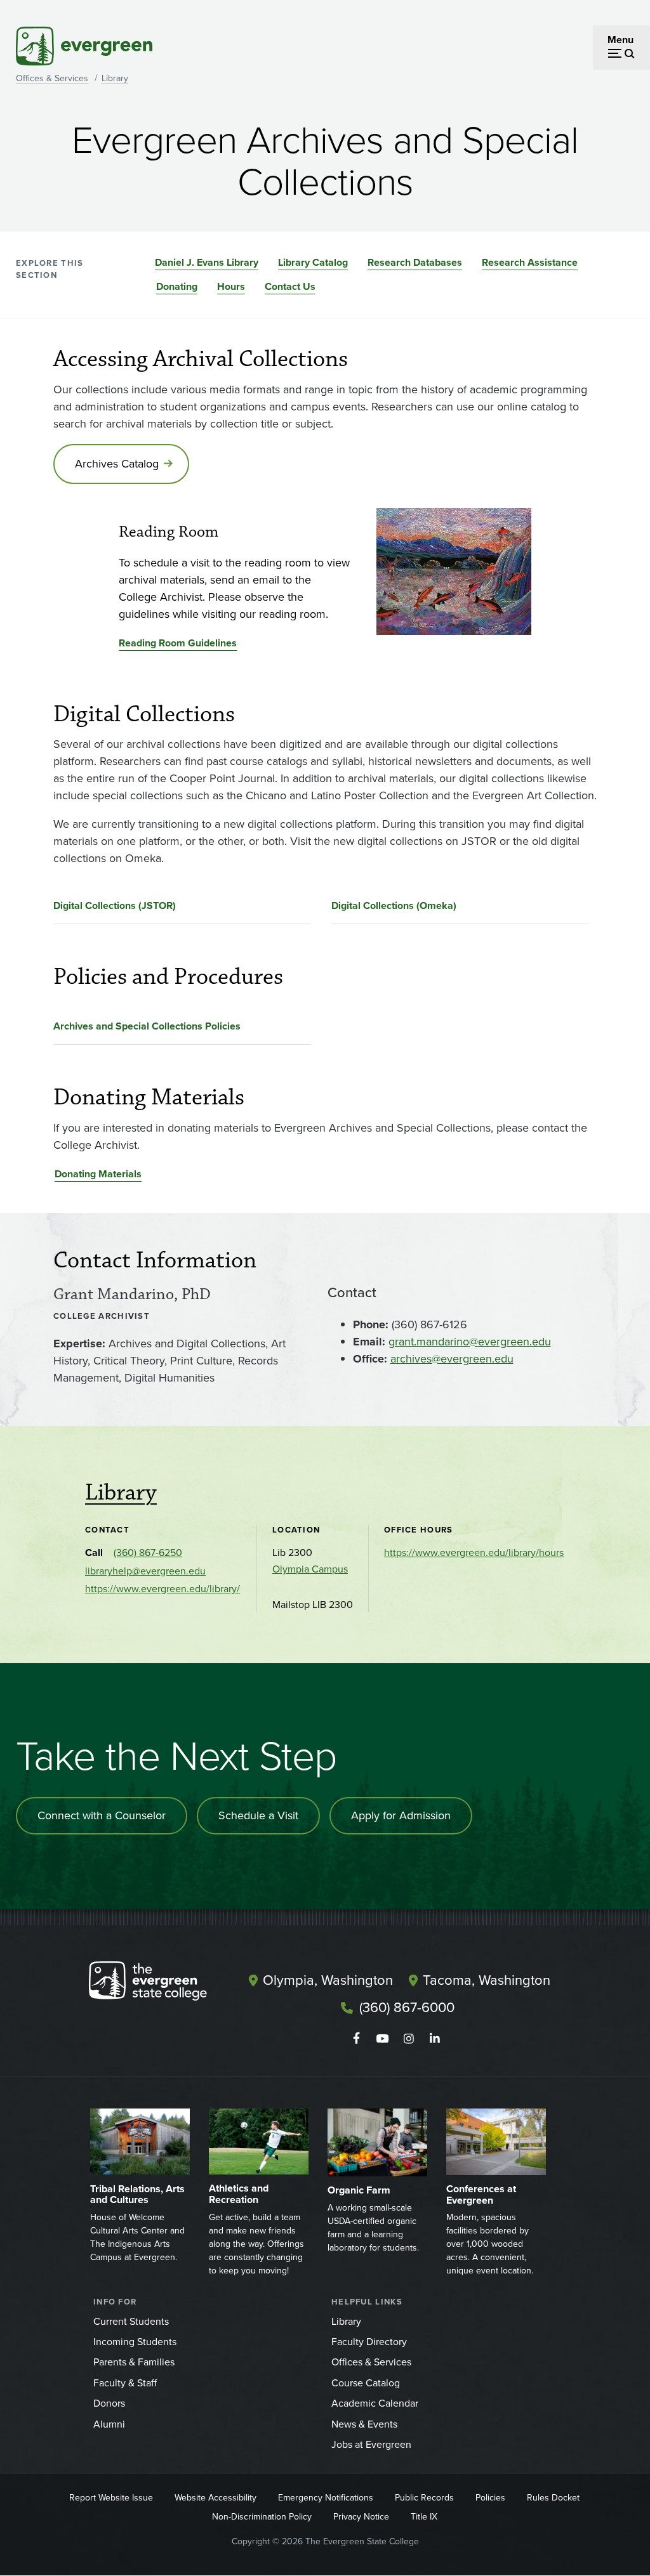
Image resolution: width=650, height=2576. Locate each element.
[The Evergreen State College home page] (160, 1984)
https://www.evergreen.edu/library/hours (474, 1553)
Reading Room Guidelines (178, 643)
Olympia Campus (310, 1569)
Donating (177, 286)
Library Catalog (313, 262)
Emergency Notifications (326, 2498)
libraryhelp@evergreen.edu (145, 1571)
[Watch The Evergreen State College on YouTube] (382, 2039)
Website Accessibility (216, 2498)
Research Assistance (530, 262)
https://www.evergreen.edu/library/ (162, 1589)
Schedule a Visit (258, 1815)
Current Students (131, 2321)
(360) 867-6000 (407, 2007)
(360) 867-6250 (148, 1553)
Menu (620, 40)
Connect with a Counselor (102, 1815)
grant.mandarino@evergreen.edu (470, 1342)
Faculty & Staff (125, 2383)
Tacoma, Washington (487, 1980)
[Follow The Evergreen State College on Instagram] (408, 2039)
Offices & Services (52, 78)
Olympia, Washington (328, 1980)
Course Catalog (366, 2383)
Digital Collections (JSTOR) (115, 906)
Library (115, 78)
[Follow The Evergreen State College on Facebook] (356, 2039)
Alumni (109, 2424)
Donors (109, 2403)
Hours (231, 286)
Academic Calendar (375, 2403)
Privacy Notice (361, 2517)
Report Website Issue (111, 2498)
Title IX (424, 2517)
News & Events (364, 2424)
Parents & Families (134, 2362)
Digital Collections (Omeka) (394, 906)
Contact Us (290, 286)
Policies (490, 2498)
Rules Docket (553, 2498)
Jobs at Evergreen (371, 2444)
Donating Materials (98, 1174)
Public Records (424, 2498)
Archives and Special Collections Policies (147, 1026)
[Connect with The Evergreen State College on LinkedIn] (434, 2039)
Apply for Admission (401, 1815)
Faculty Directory (369, 2342)
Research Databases (415, 262)
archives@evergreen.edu (452, 1359)
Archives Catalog (117, 464)
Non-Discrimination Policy (262, 2517)
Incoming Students (135, 2342)
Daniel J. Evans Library (207, 262)
